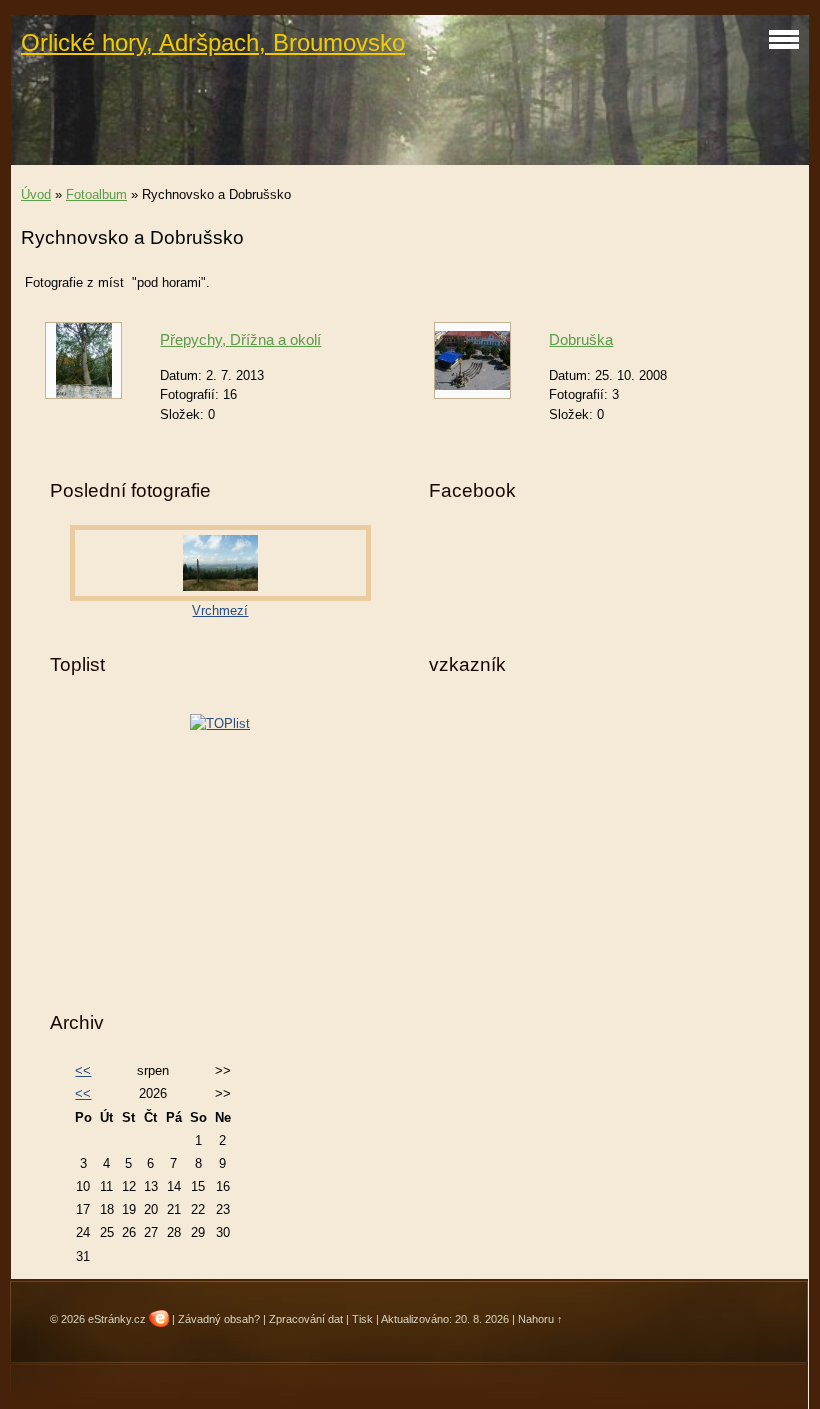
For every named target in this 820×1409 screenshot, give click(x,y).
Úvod (36, 194)
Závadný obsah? (219, 1319)
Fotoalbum (96, 194)
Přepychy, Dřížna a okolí (240, 339)
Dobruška (581, 339)
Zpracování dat (306, 1319)
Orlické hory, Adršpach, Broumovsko (213, 42)
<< (83, 1070)
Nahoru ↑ (540, 1319)
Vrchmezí (220, 610)
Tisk (362, 1319)
